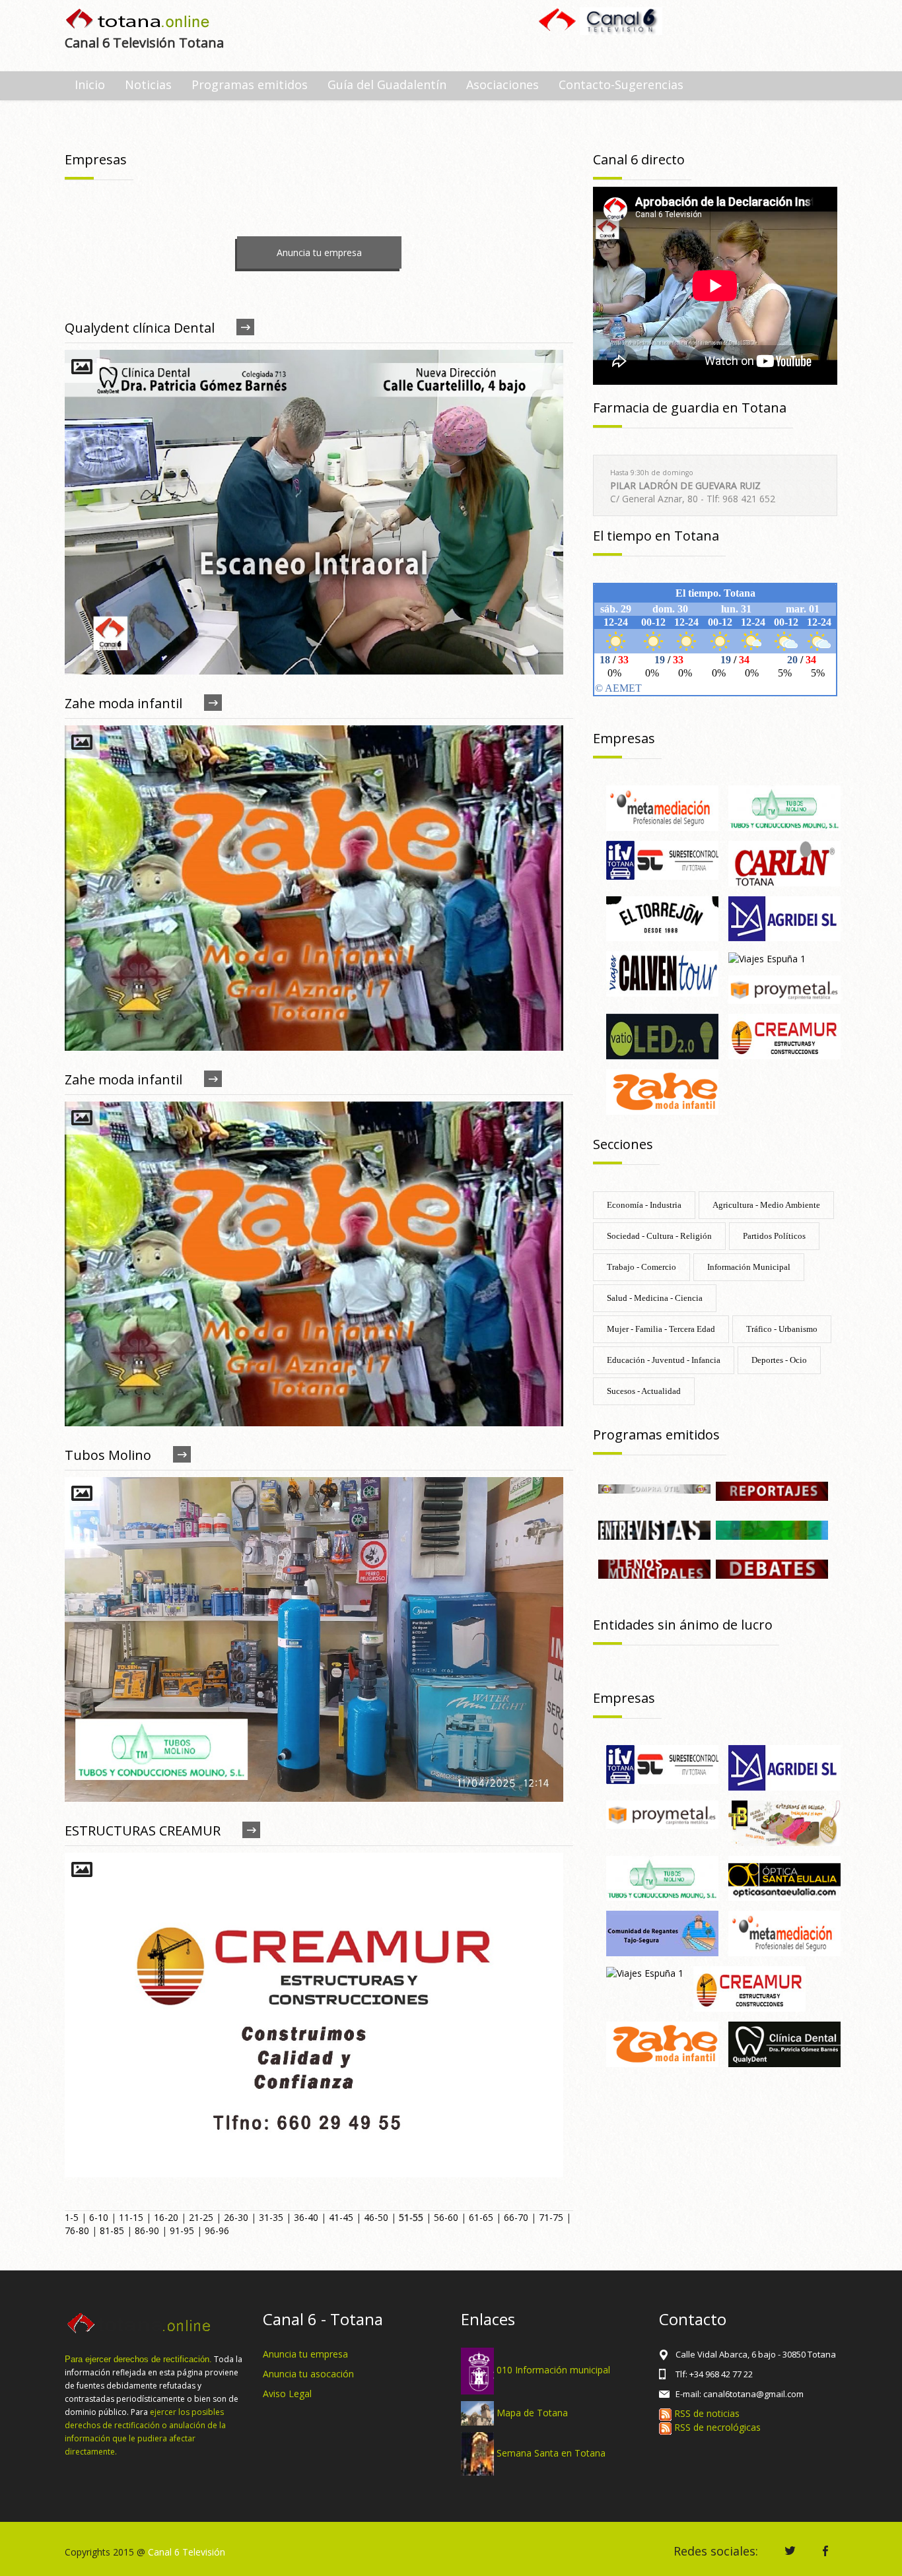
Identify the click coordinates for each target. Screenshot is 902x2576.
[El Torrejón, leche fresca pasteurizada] (662, 918)
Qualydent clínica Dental (140, 328)
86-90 (147, 2230)
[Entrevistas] (654, 1529)
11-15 (131, 2217)
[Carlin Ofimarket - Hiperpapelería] (784, 862)
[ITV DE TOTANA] (662, 859)
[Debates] (772, 1568)
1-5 (72, 2217)
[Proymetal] (784, 988)
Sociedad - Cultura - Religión (659, 1236)
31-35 (271, 2217)
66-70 (516, 2217)
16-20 (166, 2217)
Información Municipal (749, 1267)
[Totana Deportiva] (772, 1529)
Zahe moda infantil (123, 703)
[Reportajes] (772, 1490)
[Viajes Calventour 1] (662, 973)
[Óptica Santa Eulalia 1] (784, 1877)
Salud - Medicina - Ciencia (655, 1298)
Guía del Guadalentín (387, 84)
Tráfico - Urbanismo (782, 1329)
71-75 (551, 2217)
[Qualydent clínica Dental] (784, 2043)
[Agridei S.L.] (784, 918)
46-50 (376, 2217)
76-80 (77, 2230)
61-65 (481, 2217)
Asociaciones (503, 84)
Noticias (148, 84)
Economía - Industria (644, 1205)
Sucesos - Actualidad (644, 1391)
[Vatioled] (662, 1035)
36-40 (306, 2217)
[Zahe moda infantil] (662, 1091)
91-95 (182, 2230)
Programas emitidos (250, 84)
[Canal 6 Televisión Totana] (138, 20)
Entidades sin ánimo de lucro (683, 1625)
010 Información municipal (553, 2370)
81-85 (112, 2230)
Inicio (90, 84)
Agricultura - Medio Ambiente (766, 1205)
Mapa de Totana (532, 2412)
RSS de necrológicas (716, 2427)
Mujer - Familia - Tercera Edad (661, 1329)
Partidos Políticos (774, 1236)
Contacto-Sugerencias (621, 84)
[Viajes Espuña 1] (767, 957)
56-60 (446, 2217)
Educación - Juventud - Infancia (664, 1360)
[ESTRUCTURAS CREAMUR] (784, 1035)
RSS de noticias (706, 2413)
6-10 (99, 2217)
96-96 (217, 2230)
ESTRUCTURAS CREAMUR (143, 1831)
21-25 (201, 2217)
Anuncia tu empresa (319, 252)
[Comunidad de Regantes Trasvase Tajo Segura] (662, 1933)
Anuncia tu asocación (308, 2374)
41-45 (341, 2217)
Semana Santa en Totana (551, 2453)
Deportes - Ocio (779, 1360)
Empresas (624, 738)
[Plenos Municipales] (654, 1568)
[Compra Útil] (654, 1488)
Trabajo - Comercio (642, 1267)
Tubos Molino (108, 1455)
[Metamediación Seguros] (662, 807)
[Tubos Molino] (784, 807)
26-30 (236, 2217)
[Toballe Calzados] (784, 1822)
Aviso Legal (287, 2394)
